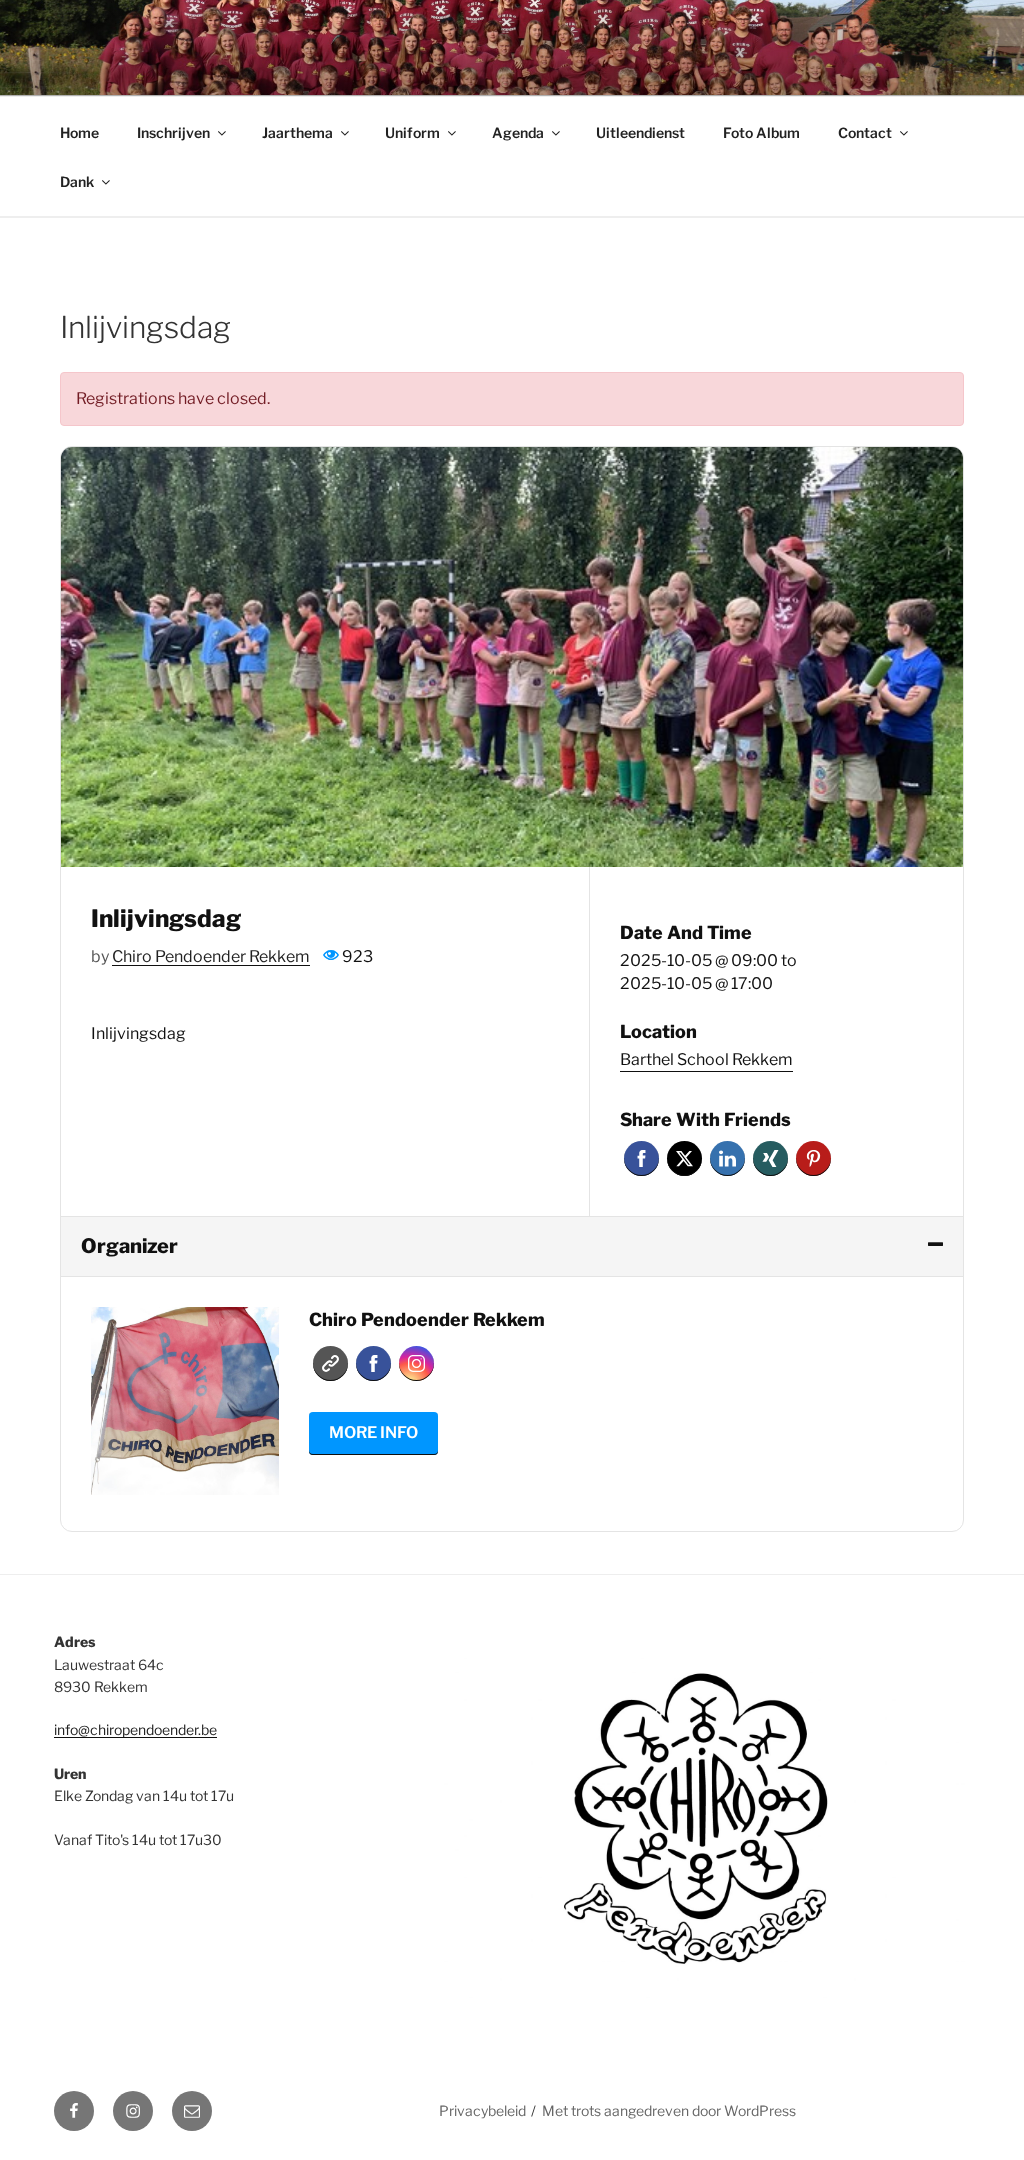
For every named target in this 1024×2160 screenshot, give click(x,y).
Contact (865, 132)
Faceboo (373, 1363)
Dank (77, 181)
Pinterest (813, 1158)
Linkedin (727, 1158)
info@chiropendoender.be (135, 1729)
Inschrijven (173, 132)
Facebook (641, 1158)
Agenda (518, 132)
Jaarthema (297, 132)
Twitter (684, 1158)
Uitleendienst (640, 132)
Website (330, 1363)
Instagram (416, 1363)
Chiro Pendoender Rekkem (211, 956)
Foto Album (761, 132)
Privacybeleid (482, 2110)
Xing (770, 1158)
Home (79, 132)
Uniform (412, 132)
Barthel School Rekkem (706, 1059)
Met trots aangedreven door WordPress (669, 2110)
